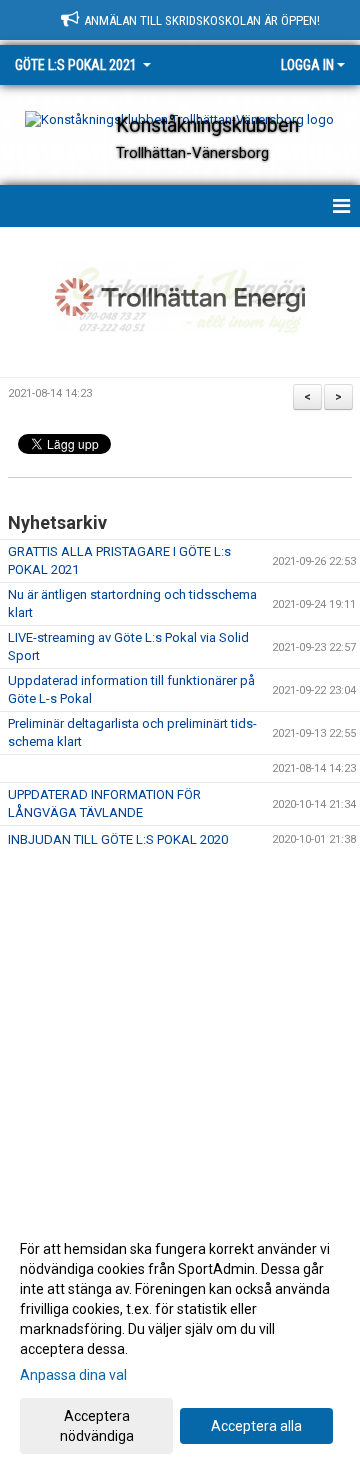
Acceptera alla (256, 1426)
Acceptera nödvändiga (97, 1426)
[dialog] (180, 1341)
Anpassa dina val (73, 1375)
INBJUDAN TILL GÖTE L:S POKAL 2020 (118, 839)
